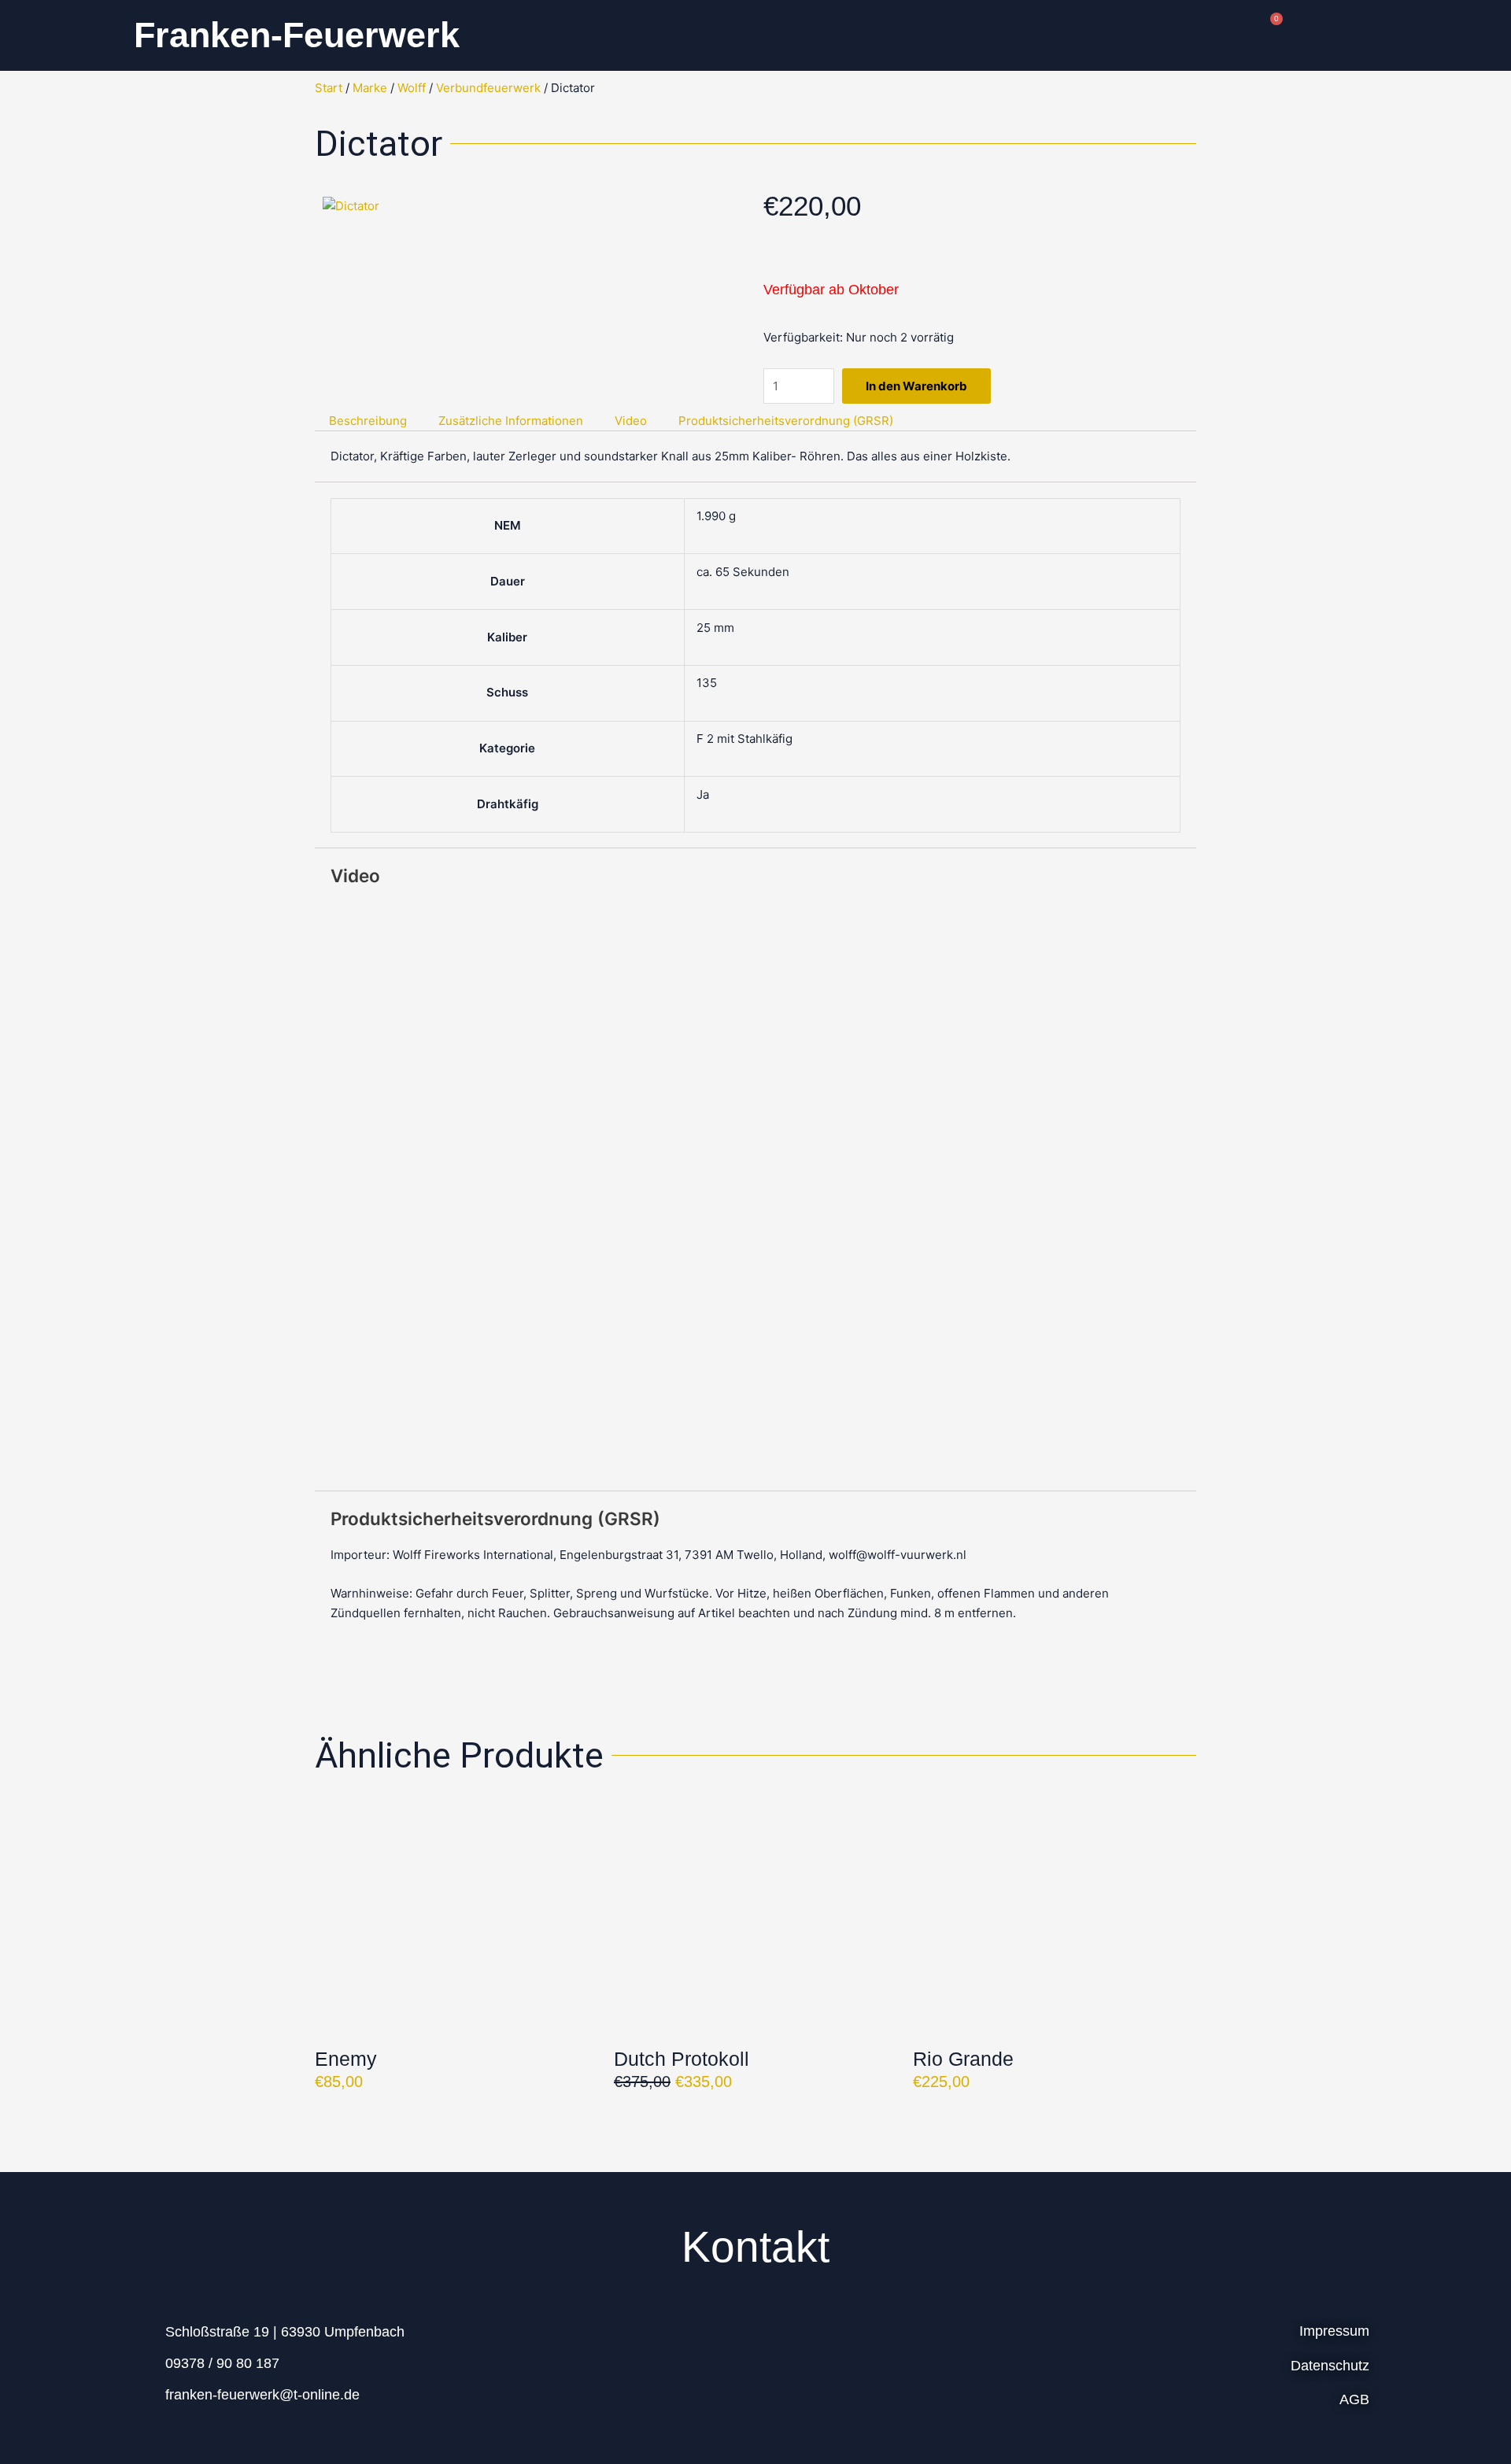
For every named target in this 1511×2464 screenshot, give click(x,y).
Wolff (412, 88)
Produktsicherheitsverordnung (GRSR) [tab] (786, 421)
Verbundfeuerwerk (488, 88)
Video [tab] (631, 421)
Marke (370, 88)
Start (329, 88)
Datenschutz (1330, 2366)
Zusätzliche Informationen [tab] (511, 421)
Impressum (1334, 2331)
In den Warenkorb (916, 386)
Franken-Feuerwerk (297, 35)
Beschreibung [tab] (368, 421)
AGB (1354, 2399)
